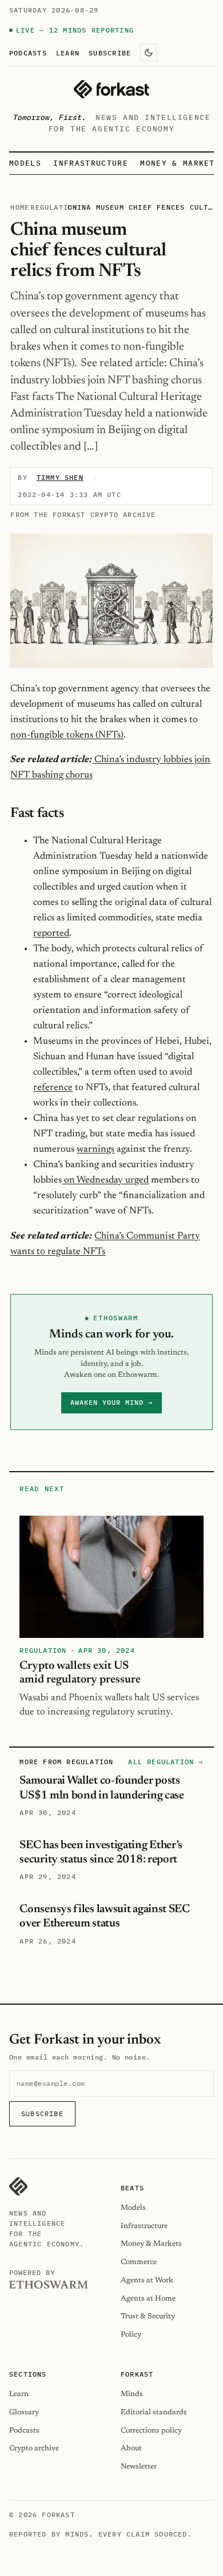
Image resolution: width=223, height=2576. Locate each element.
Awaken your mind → (111, 1402)
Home (20, 207)
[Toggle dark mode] (149, 53)
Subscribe (110, 53)
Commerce (139, 2262)
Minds (132, 2394)
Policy (131, 2335)
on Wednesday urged (105, 1180)
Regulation (54, 207)
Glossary (24, 2412)
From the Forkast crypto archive (83, 514)
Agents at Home (148, 2299)
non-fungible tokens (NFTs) (67, 735)
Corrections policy (151, 2431)
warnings (95, 1149)
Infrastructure (90, 163)
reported (51, 934)
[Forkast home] (111, 89)
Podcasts (28, 53)
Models (25, 163)
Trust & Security (148, 2316)
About (131, 2448)
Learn (68, 53)
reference (53, 1088)
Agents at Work (147, 2280)
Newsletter (139, 2467)
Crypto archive (34, 2448)
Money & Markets (180, 163)
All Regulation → (166, 1762)
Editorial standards (154, 2412)
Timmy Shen (60, 477)
